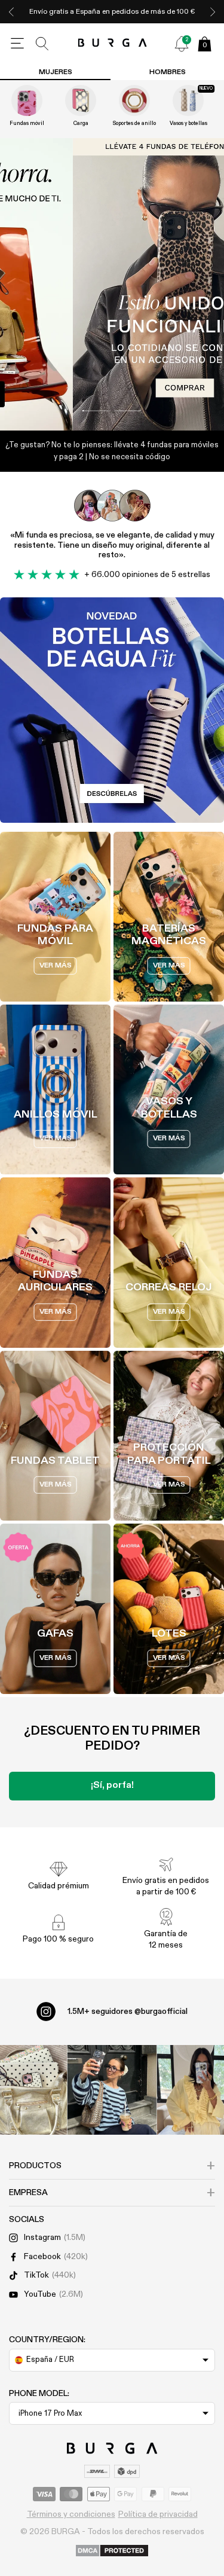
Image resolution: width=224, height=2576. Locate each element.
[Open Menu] (17, 44)
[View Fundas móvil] (27, 100)
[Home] (112, 43)
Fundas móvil (27, 123)
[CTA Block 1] (112, 710)
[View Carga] (81, 100)
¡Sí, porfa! (112, 1786)
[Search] (42, 44)
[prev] (11, 12)
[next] (213, 12)
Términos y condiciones (71, 2514)
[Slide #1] (128, 411)
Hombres (168, 72)
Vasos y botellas (188, 123)
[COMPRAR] (112, 285)
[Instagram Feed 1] (112, 2090)
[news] (182, 44)
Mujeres (56, 72)
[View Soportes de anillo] (134, 100)
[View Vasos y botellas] (188, 100)
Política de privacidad (158, 2514)
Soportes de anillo (134, 123)
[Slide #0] (96, 411)
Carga (81, 123)
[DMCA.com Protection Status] (112, 2551)
